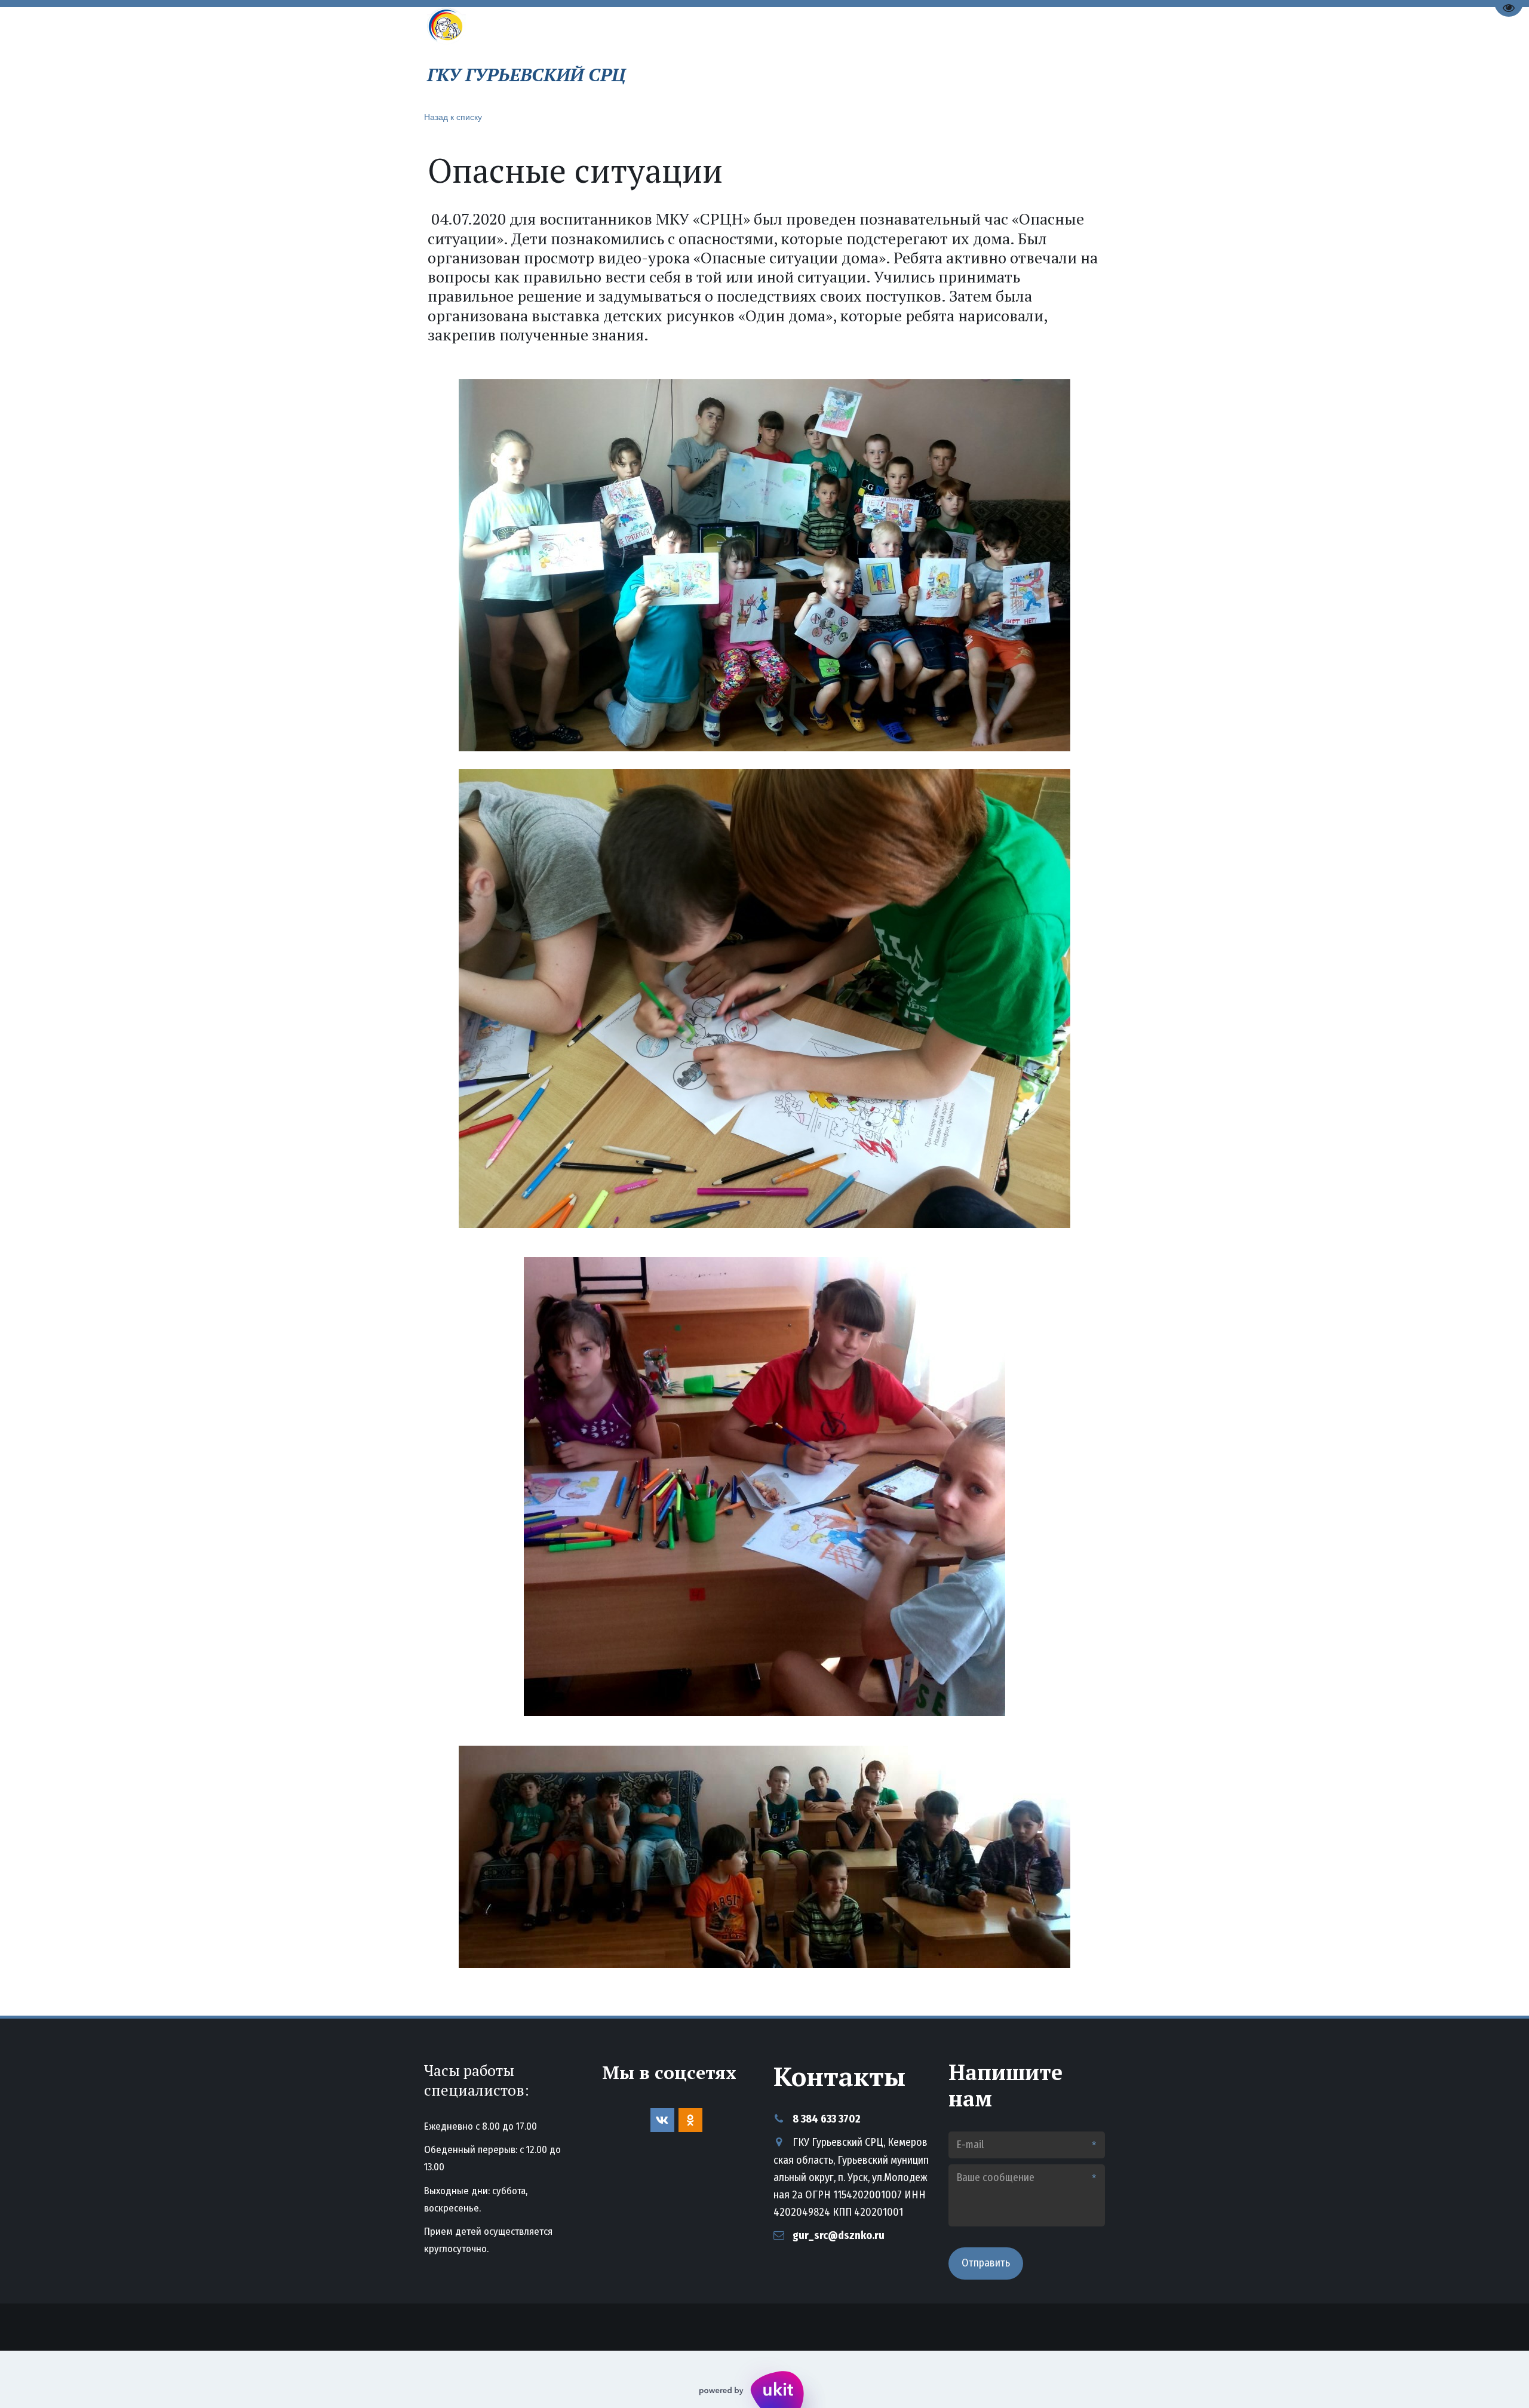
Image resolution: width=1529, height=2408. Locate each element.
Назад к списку (453, 116)
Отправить (986, 2263)
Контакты (932, 55)
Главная (733, 55)
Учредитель (1011, 55)
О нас (792, 55)
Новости (859, 55)
